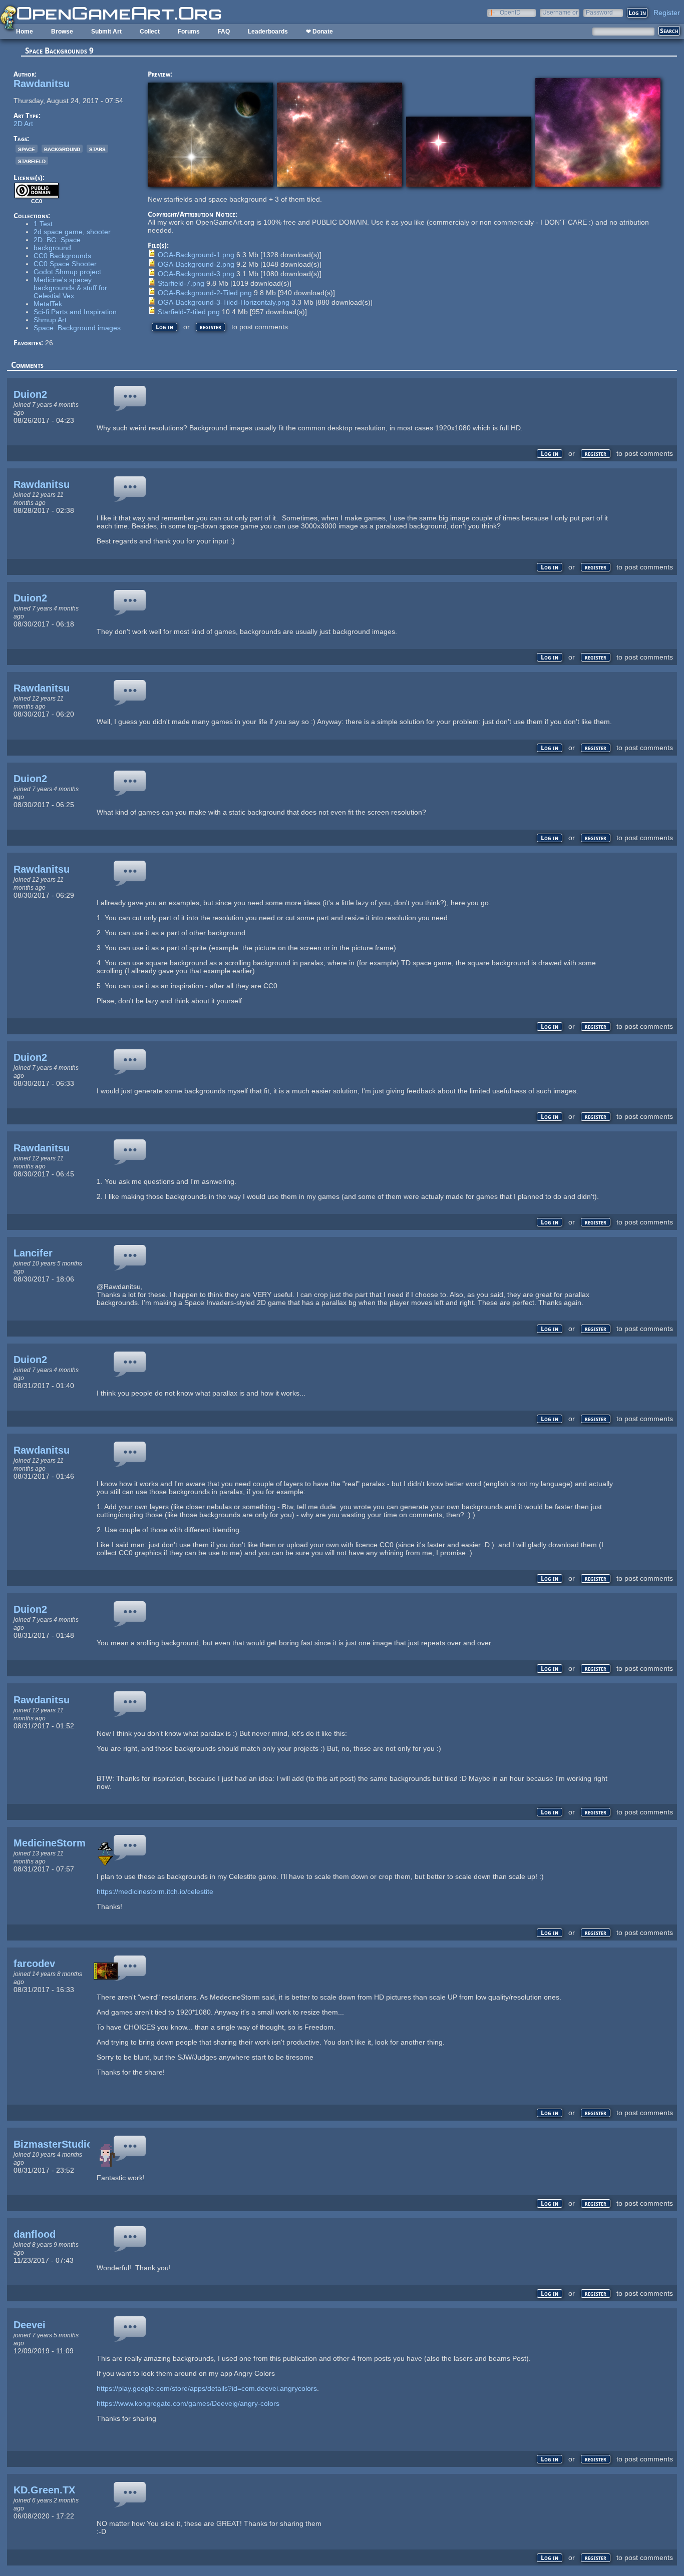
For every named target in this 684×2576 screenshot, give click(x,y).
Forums (189, 32)
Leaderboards (268, 32)
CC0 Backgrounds (62, 256)
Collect (150, 32)
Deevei (30, 2325)
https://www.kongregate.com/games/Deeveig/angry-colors (188, 2403)
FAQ (224, 32)
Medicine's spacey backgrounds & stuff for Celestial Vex (70, 288)
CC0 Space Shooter (65, 264)
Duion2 (30, 394)
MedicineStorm (50, 1843)
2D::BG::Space (57, 240)
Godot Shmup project (67, 272)
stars (97, 149)
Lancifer (33, 1253)
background (62, 149)
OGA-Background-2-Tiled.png (205, 293)
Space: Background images (77, 328)
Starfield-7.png (181, 283)
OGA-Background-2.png (196, 264)
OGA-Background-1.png (196, 255)
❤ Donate (319, 32)
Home (25, 32)
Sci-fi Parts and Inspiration (75, 312)
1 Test (43, 224)
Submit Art (106, 32)
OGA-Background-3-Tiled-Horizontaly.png (224, 302)
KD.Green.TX (44, 2490)
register (211, 327)
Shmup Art (50, 320)
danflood (35, 2234)
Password (599, 12)
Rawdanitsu (42, 84)
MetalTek (48, 304)
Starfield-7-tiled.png (189, 312)
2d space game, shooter (72, 232)
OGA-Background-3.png (196, 274)
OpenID (510, 12)
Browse (62, 32)
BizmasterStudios (56, 2144)
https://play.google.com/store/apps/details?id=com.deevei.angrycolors (207, 2388)
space (27, 149)
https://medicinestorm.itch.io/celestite (155, 1891)
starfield (32, 161)
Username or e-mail (560, 12)
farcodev (34, 1964)
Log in (164, 327)
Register (667, 13)
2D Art (23, 124)
